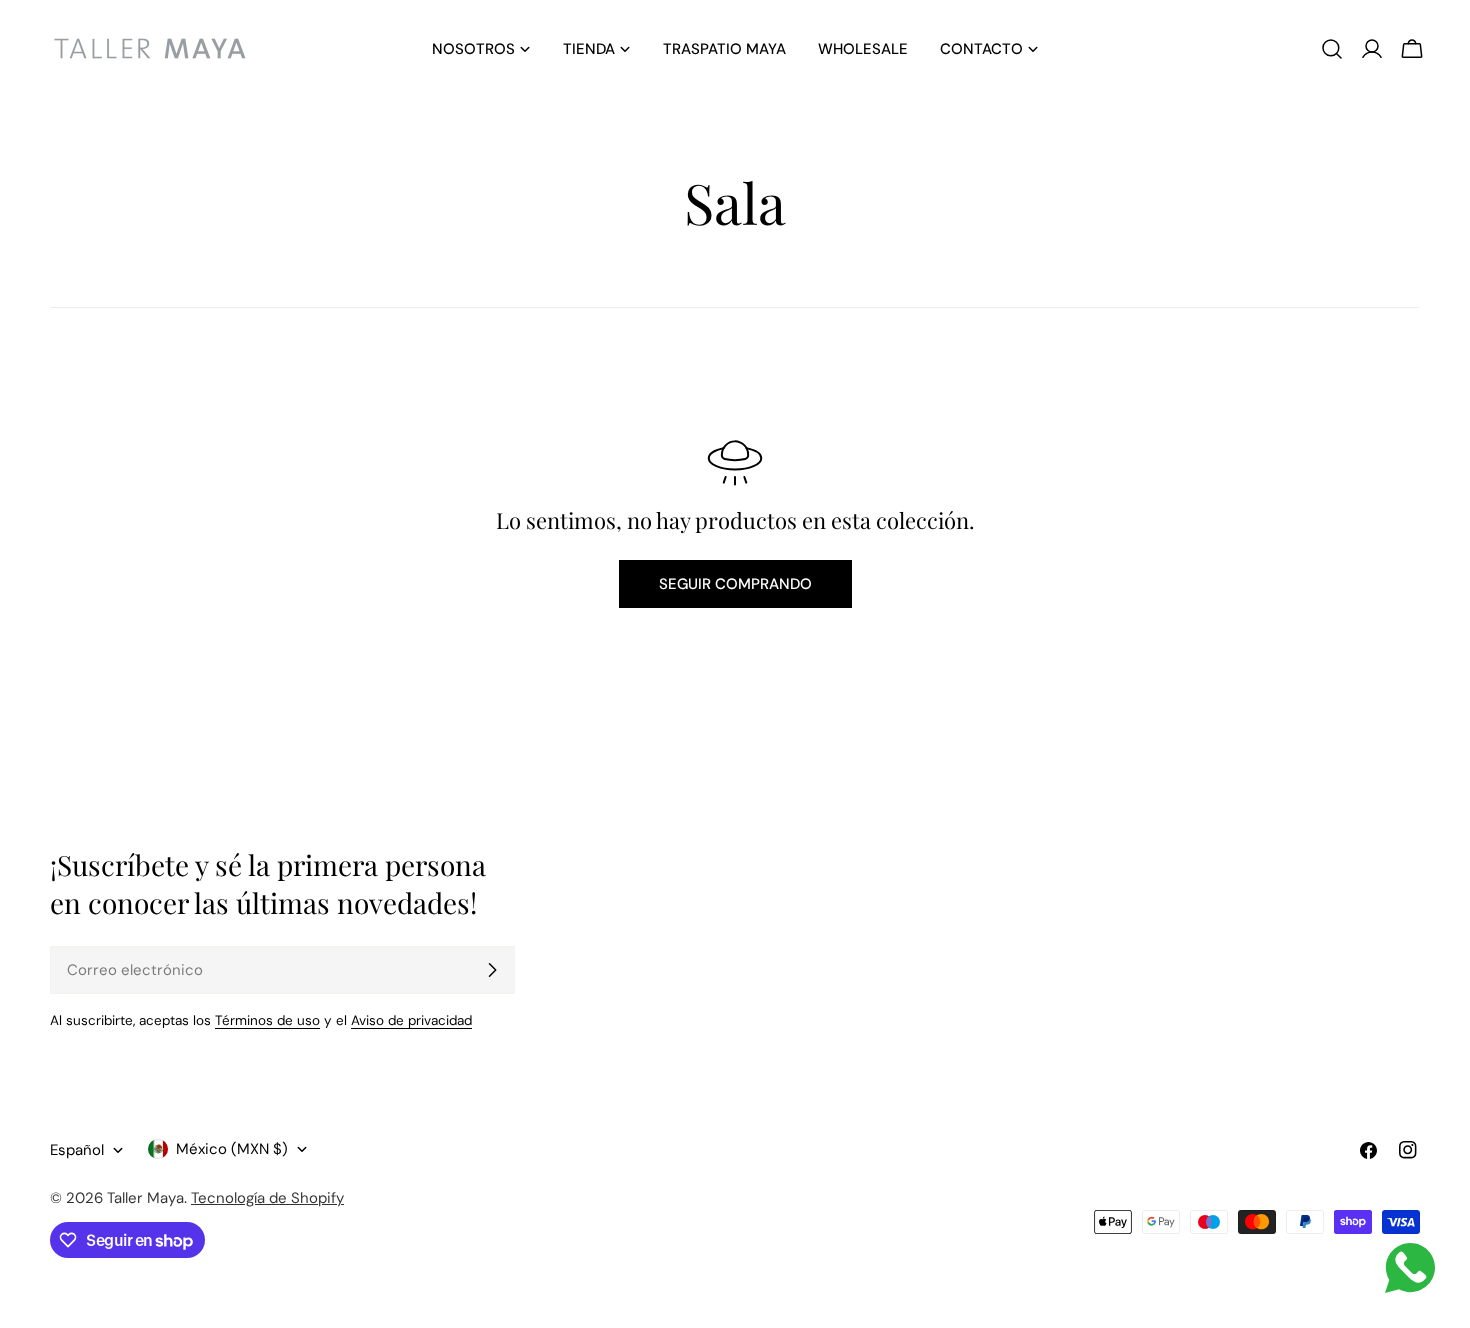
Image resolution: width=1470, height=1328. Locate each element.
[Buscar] (1332, 49)
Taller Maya (145, 1198)
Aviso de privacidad (411, 1020)
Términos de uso (267, 1020)
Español (77, 1150)
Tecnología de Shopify (267, 1198)
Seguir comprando (735, 584)
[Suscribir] (492, 970)
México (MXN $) (232, 1149)
